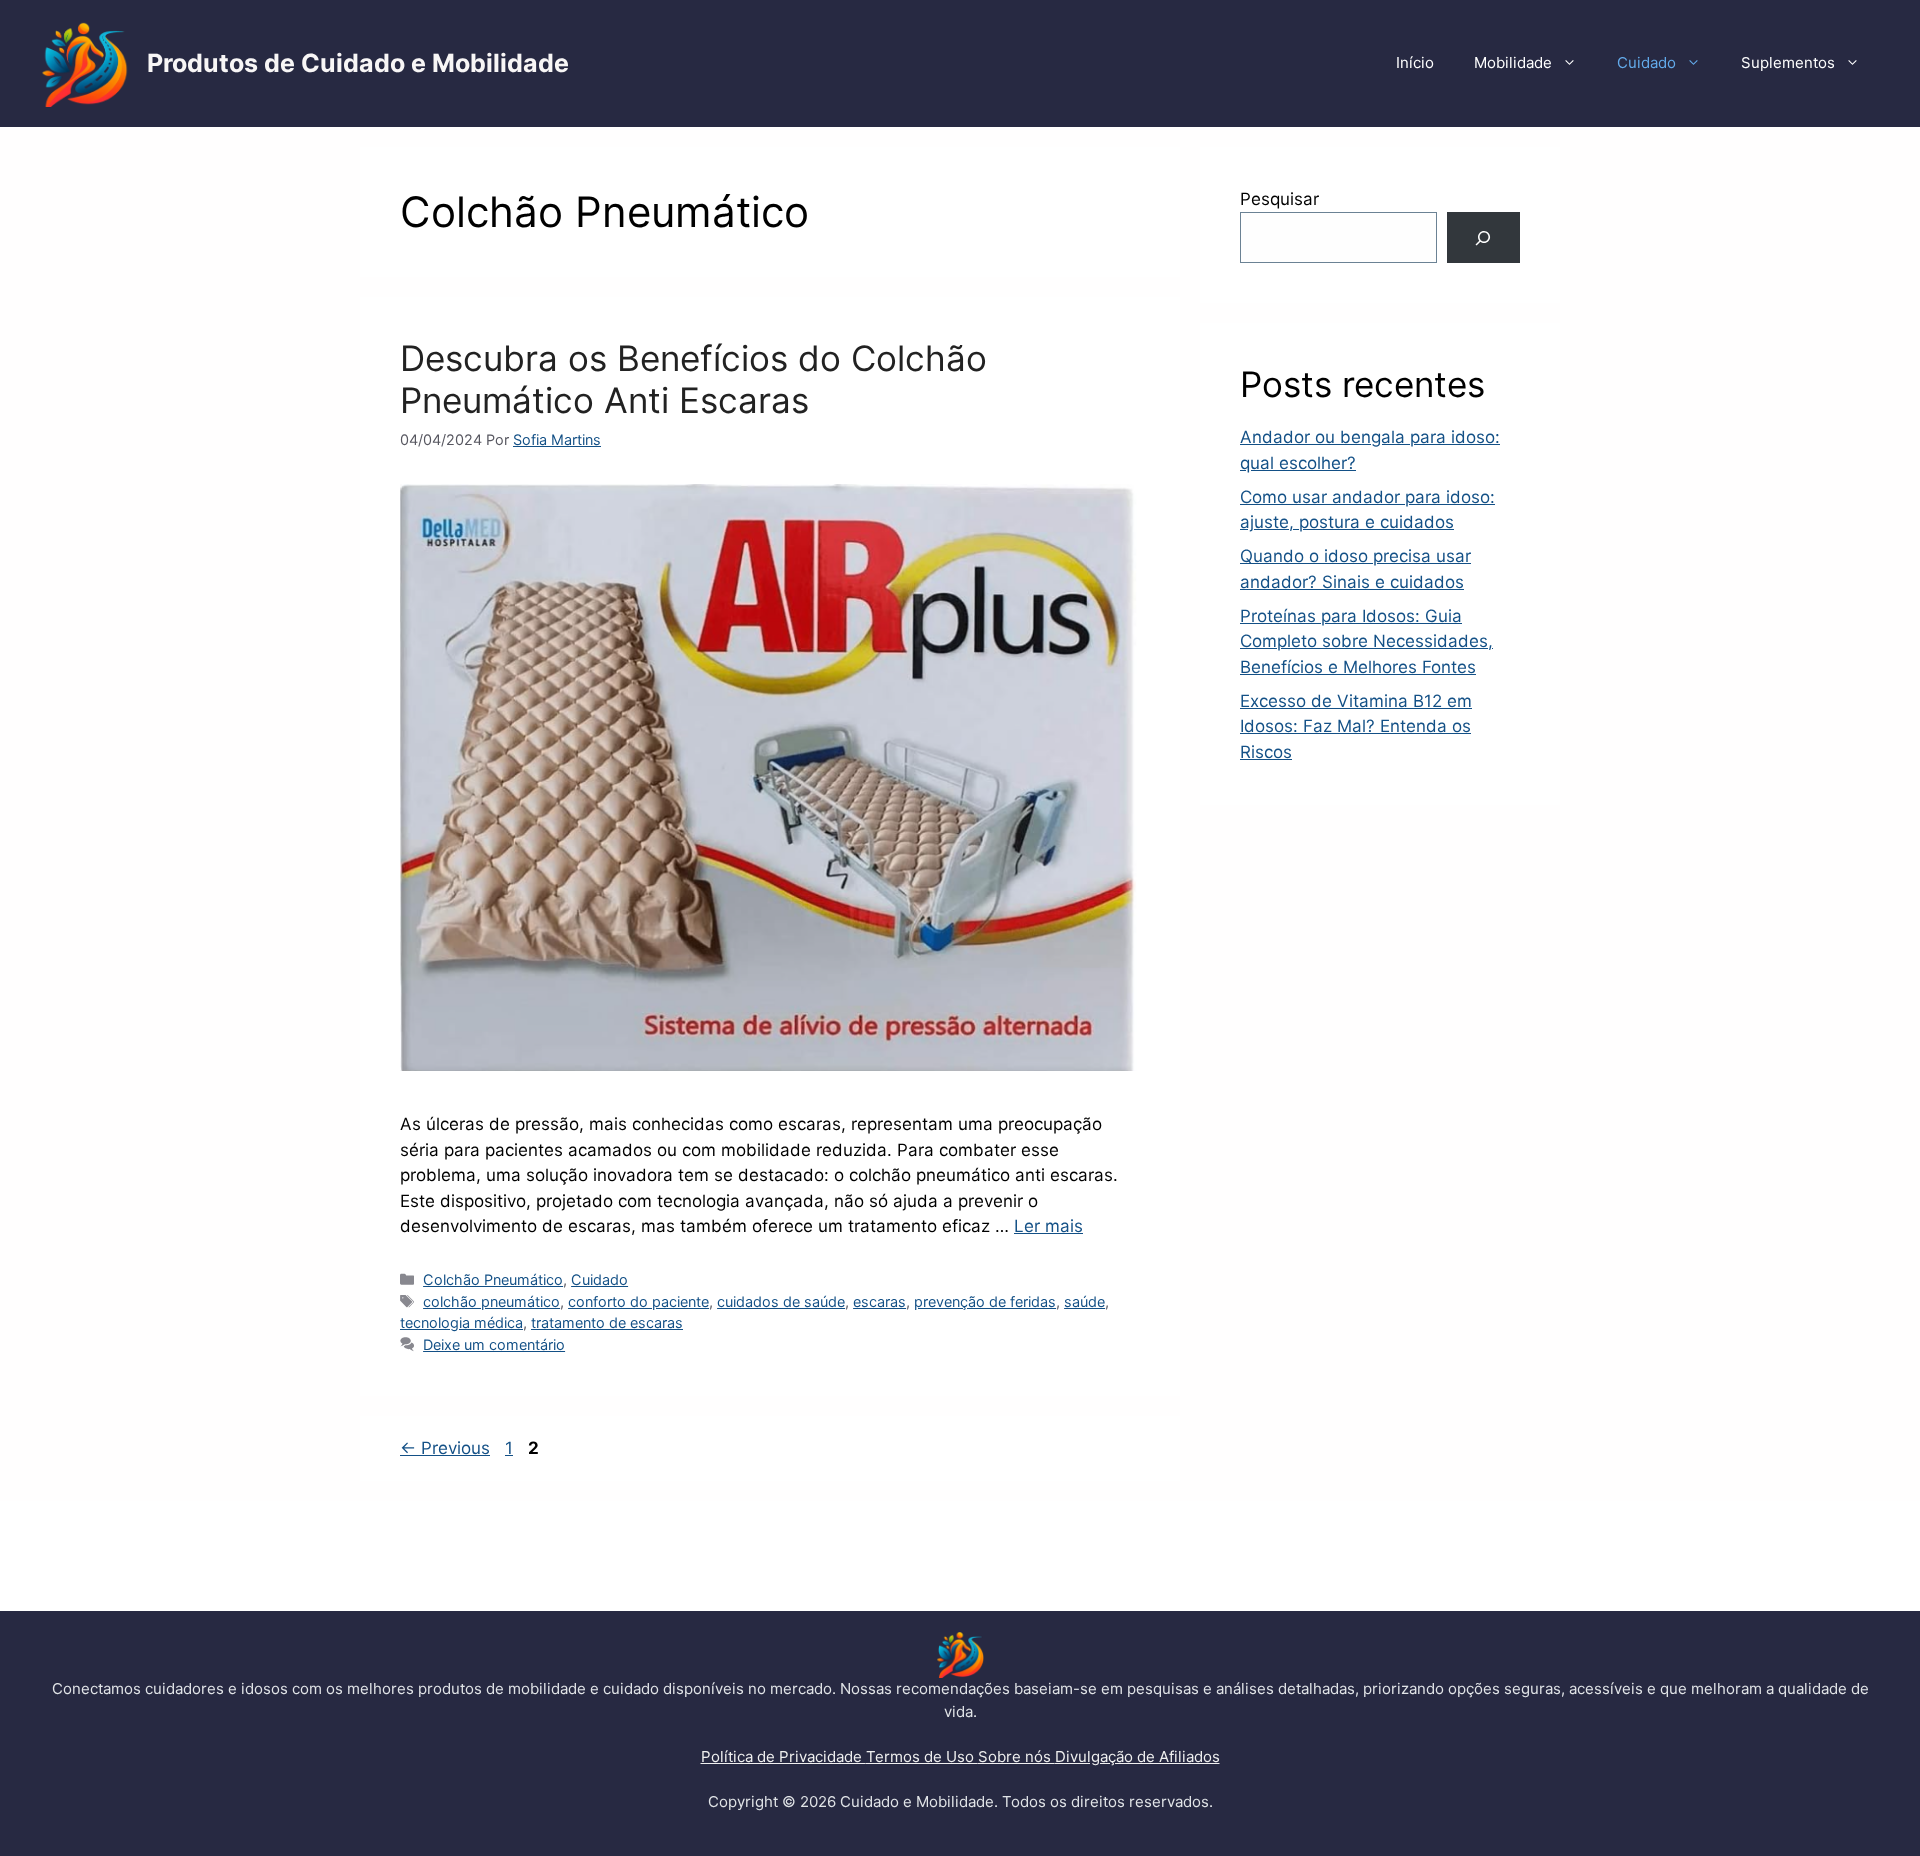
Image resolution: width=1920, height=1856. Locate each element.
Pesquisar (1279, 199)
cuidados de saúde (781, 1301)
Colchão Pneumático (493, 1279)
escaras (879, 1301)
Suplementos (1788, 62)
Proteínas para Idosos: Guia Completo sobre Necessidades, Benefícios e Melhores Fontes (1366, 641)
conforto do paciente (638, 1301)
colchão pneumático (491, 1301)
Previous (445, 1448)
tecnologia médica (461, 1322)
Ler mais (1048, 1226)
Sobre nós (1016, 1756)
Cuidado (1646, 62)
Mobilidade (1513, 62)
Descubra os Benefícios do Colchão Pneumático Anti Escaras (693, 379)
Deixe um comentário (494, 1344)
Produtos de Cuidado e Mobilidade (358, 63)
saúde (1084, 1301)
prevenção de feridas (985, 1301)
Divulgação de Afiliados (1137, 1756)
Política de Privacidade (783, 1756)
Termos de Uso (922, 1756)
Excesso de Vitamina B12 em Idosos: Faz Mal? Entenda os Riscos (1356, 726)
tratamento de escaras (607, 1322)
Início (1415, 62)
